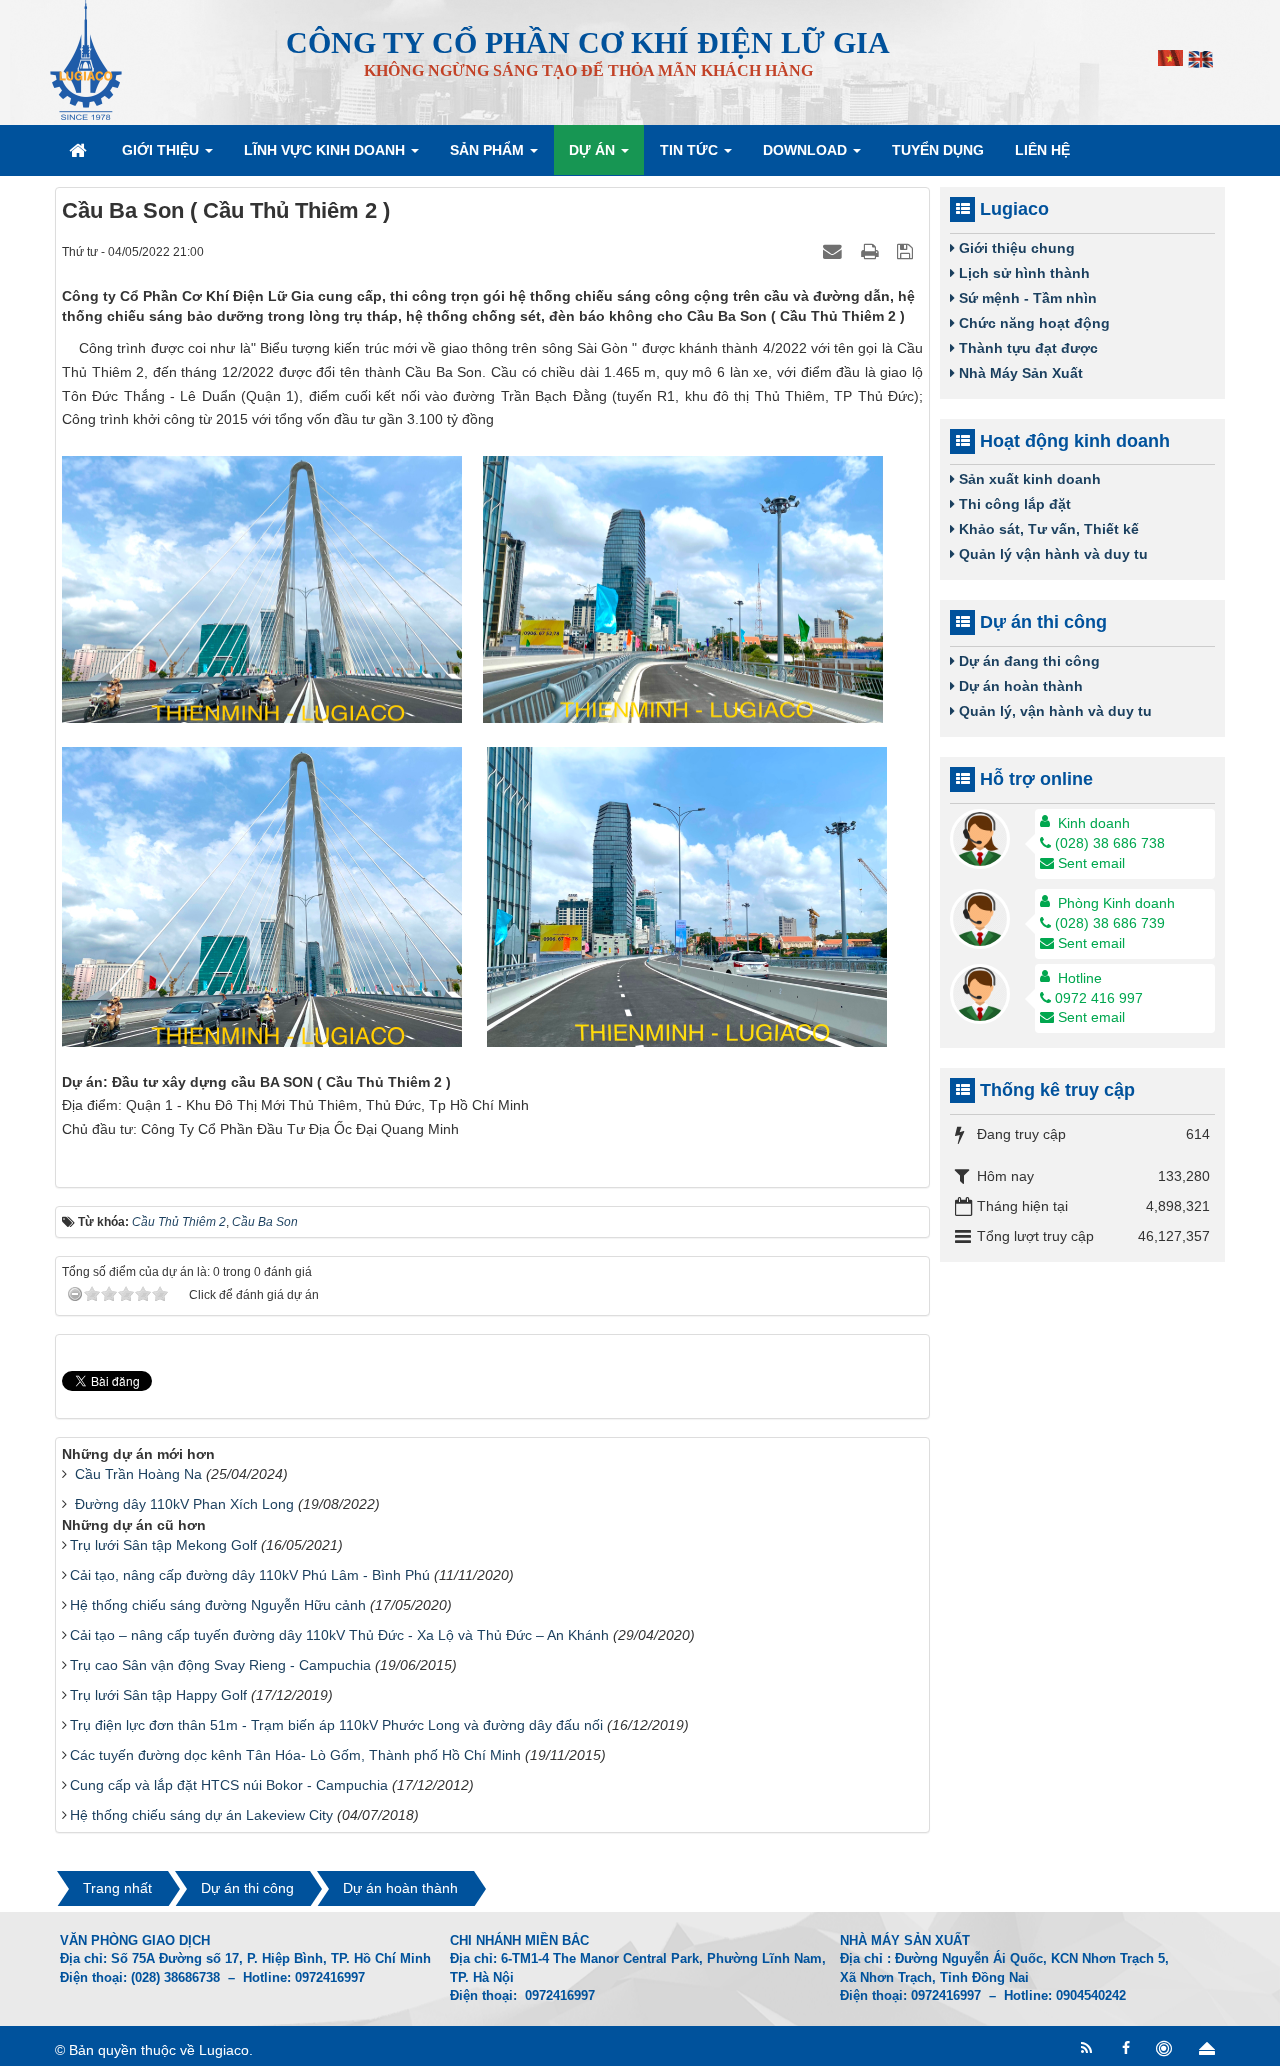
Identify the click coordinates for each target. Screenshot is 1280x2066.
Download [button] (807, 150)
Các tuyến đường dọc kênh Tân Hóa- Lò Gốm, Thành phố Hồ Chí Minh (295, 1755)
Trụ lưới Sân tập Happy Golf (158, 1695)
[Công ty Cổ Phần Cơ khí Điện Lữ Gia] (86, 59)
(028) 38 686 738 (1110, 843)
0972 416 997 (1099, 998)
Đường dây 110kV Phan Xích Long (184, 1504)
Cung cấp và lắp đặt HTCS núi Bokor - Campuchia (229, 1785)
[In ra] (872, 251)
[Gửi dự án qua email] (835, 251)
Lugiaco (224, 2050)
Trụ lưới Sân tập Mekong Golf (163, 1545)
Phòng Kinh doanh (1116, 903)
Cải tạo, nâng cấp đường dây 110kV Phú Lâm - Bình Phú (250, 1575)
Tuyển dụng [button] (938, 150)
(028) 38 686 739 (1110, 923)
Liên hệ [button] (1042, 150)
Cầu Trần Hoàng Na (138, 1474)
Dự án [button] (594, 150)
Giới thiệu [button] (162, 150)
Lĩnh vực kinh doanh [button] (326, 150)
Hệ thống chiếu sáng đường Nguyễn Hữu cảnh (218, 1605)
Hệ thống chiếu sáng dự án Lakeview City (201, 1815)
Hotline (1080, 978)
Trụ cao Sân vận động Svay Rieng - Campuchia (220, 1665)
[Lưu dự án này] (907, 251)
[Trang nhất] (80, 150)
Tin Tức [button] (691, 150)
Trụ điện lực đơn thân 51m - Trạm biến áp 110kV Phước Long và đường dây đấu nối (336, 1725)
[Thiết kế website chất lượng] (1166, 2048)
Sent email (1091, 863)
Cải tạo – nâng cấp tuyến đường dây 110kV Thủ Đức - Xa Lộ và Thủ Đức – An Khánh (339, 1635)
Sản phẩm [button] (489, 150)
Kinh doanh (1094, 823)
